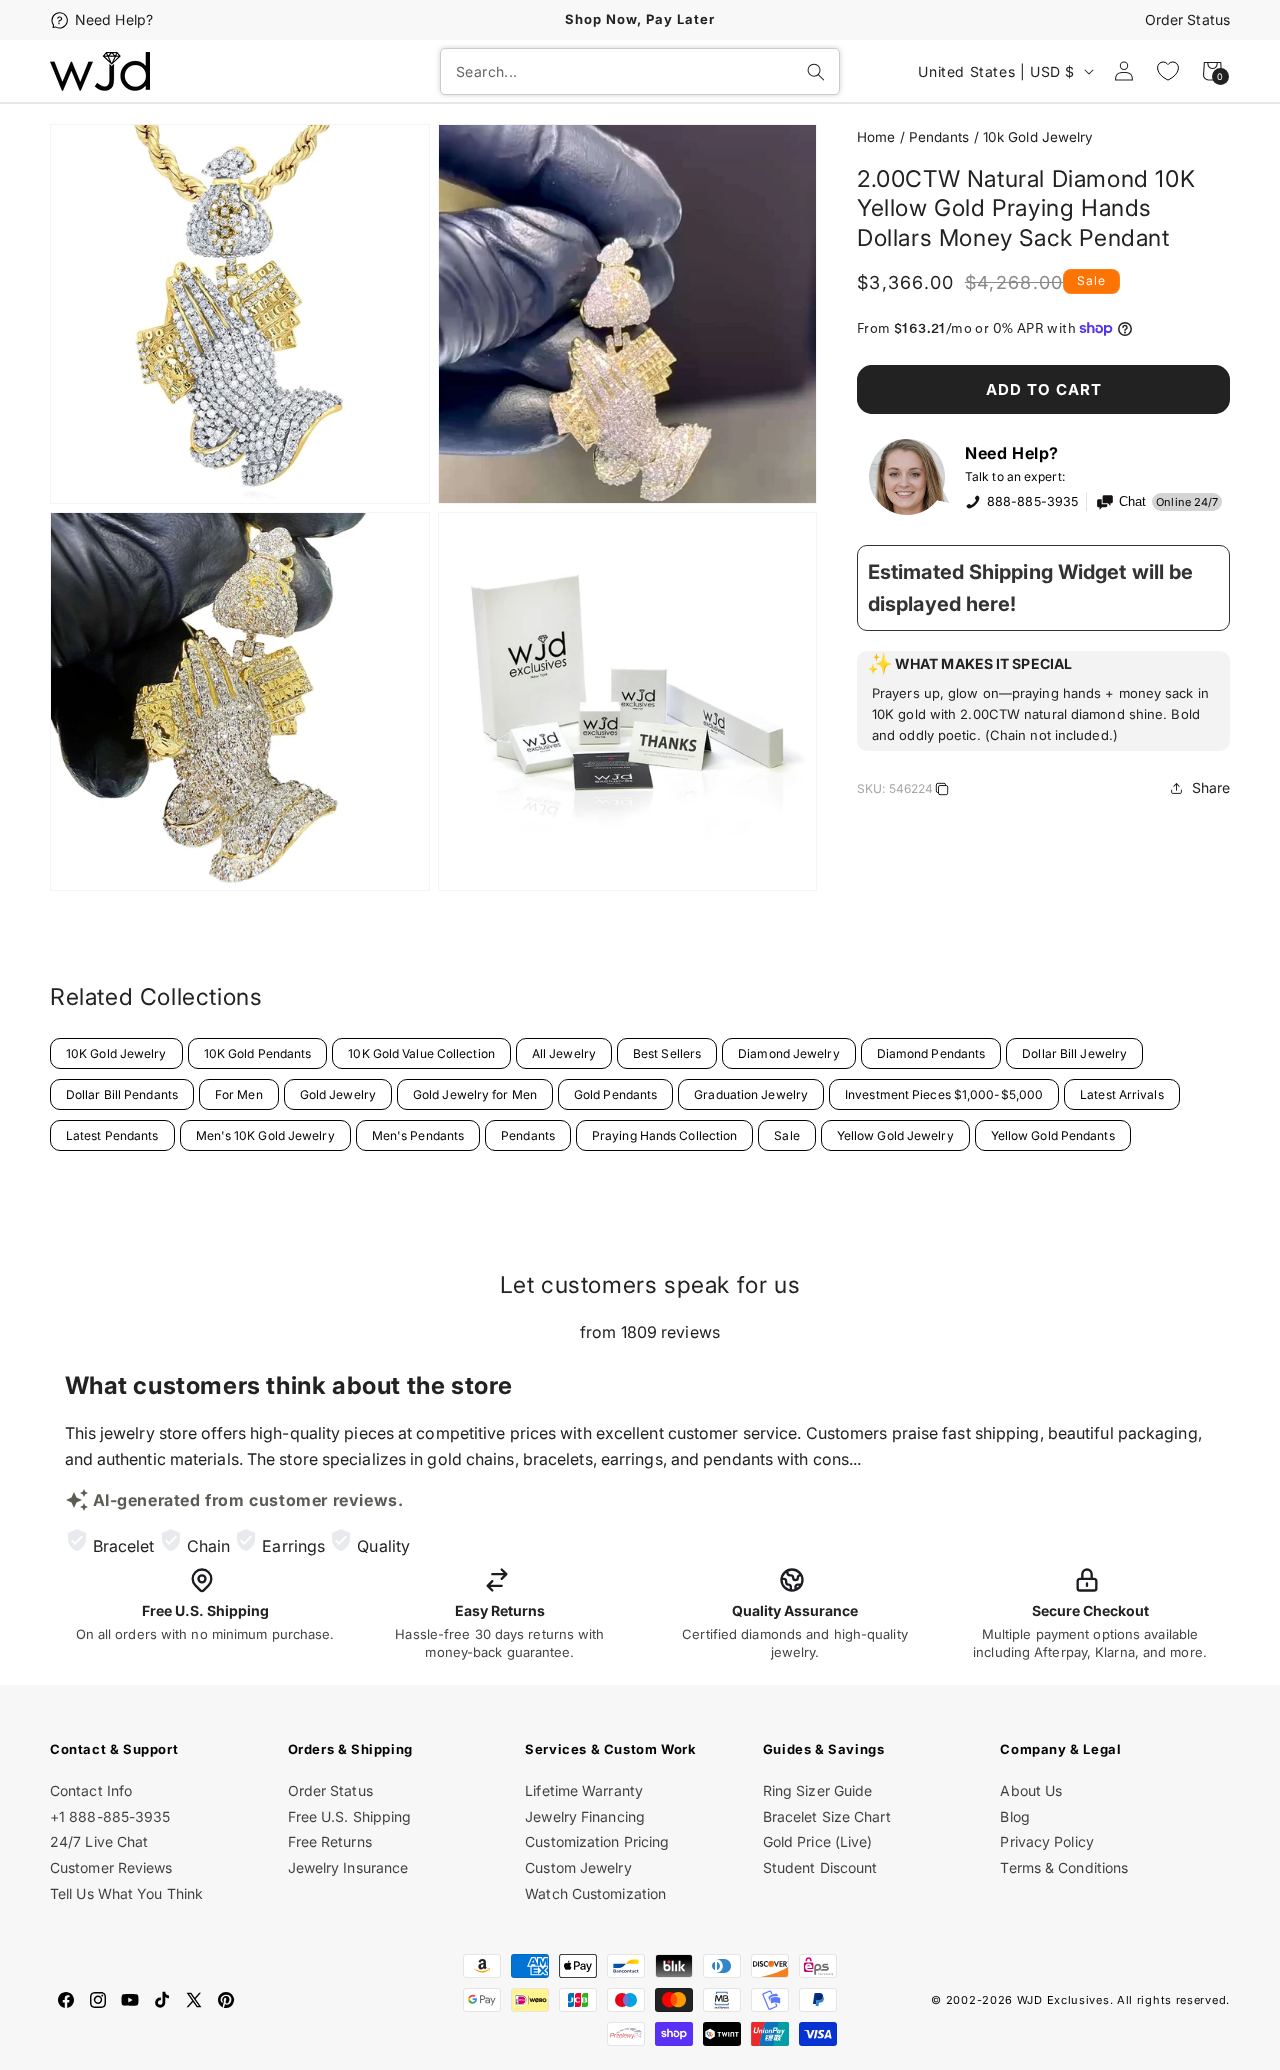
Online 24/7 (1187, 502)
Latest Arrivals (1122, 1094)
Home (876, 137)
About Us (1031, 1790)
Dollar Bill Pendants (122, 1094)
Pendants (939, 137)
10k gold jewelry (1038, 137)
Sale (786, 1135)
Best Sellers (667, 1053)
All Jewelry (564, 1053)
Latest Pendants (112, 1135)
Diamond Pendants (931, 1053)
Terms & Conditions (1064, 1867)
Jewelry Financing (585, 1816)
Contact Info (91, 1790)
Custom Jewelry (578, 1867)
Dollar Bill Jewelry (1074, 1053)
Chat (1132, 502)
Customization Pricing (597, 1841)
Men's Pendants (418, 1135)
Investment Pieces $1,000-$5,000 (944, 1094)
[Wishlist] (1168, 71)
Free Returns (330, 1841)
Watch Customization (595, 1893)
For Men (239, 1094)
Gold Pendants (615, 1094)
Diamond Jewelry (789, 1053)
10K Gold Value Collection (421, 1053)
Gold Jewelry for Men (475, 1094)
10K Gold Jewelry (116, 1053)
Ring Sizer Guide (818, 1790)
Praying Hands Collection (664, 1135)
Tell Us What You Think (126, 1893)
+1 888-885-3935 (110, 1816)
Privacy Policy (1046, 1841)
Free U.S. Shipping (350, 1816)
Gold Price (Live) (818, 1841)
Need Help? (114, 19)
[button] (1043, 701)
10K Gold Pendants (258, 1053)
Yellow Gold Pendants (1053, 1135)
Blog (1014, 1816)
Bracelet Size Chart (827, 1816)
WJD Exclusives (1063, 2000)
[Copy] (942, 792)
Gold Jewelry (338, 1094)
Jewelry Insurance (348, 1867)
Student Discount (820, 1867)
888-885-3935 (1032, 501)
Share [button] (1211, 787)
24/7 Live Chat (99, 1841)
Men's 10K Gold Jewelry (265, 1135)
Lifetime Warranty (584, 1790)
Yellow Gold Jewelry (895, 1135)
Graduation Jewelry (751, 1094)
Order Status (1187, 19)
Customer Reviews (111, 1867)
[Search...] (816, 72)
